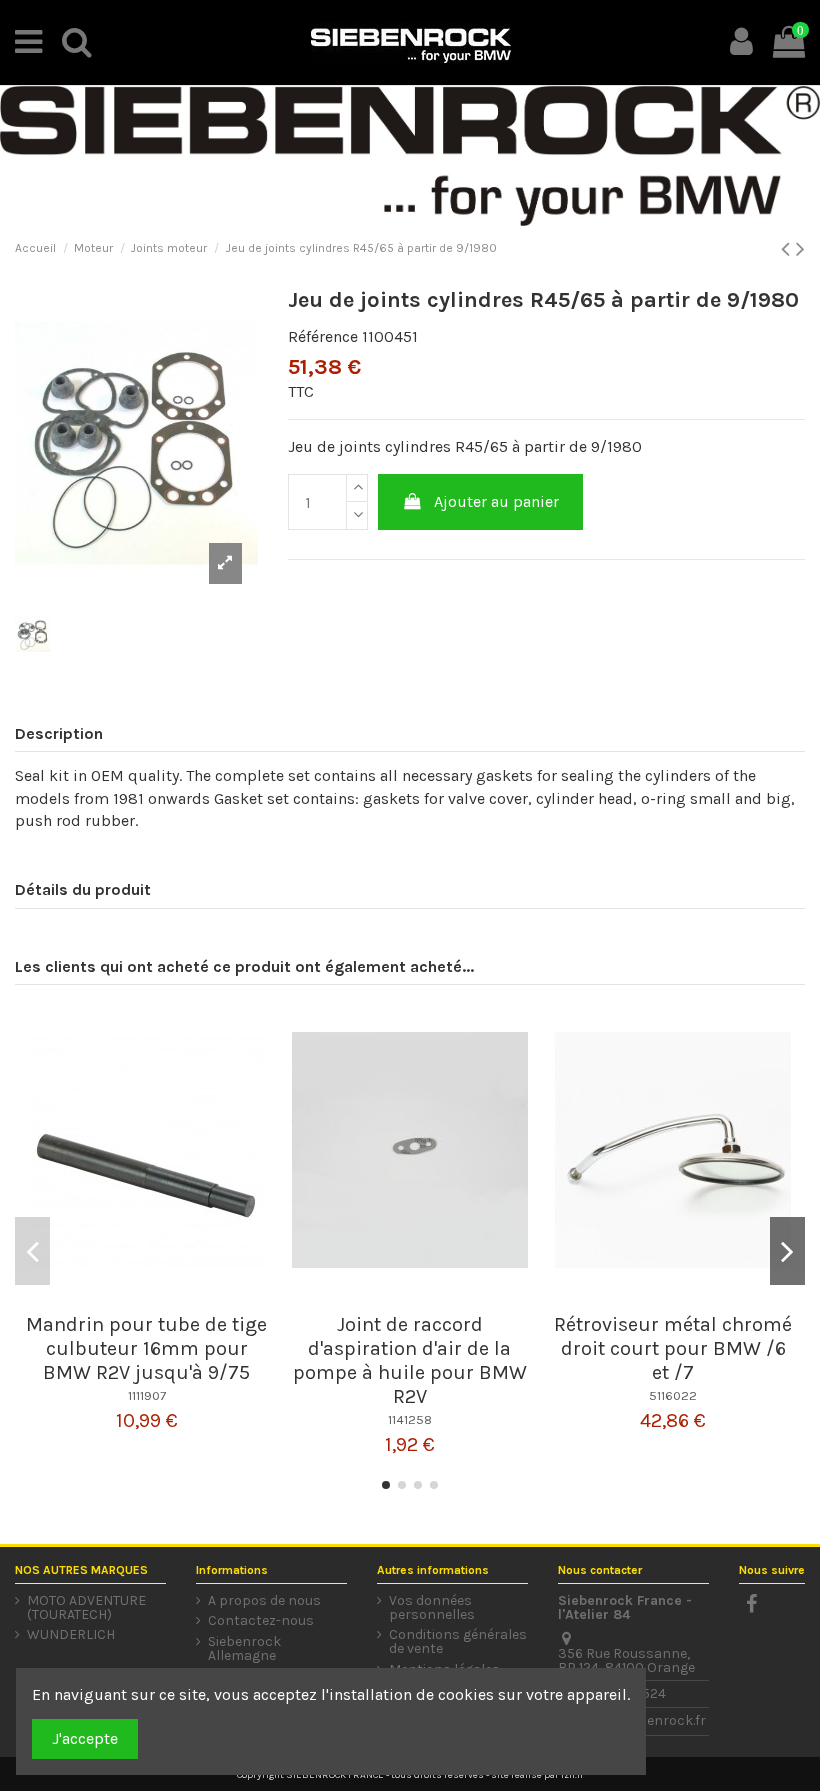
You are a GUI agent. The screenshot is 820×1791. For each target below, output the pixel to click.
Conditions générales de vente (458, 1642)
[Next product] (800, 249)
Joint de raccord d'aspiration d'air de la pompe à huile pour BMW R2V (410, 1360)
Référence (323, 336)
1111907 (147, 1395)
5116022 (673, 1395)
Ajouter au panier (496, 501)
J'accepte (85, 1738)
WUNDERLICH (71, 1635)
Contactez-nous (261, 1621)
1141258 (410, 1419)
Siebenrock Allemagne (244, 1649)
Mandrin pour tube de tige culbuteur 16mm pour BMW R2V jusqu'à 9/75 (146, 1348)
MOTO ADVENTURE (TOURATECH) (86, 1608)
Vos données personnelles (432, 1608)
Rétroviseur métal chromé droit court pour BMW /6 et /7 (673, 1348)
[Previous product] (788, 249)
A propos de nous (264, 1601)
